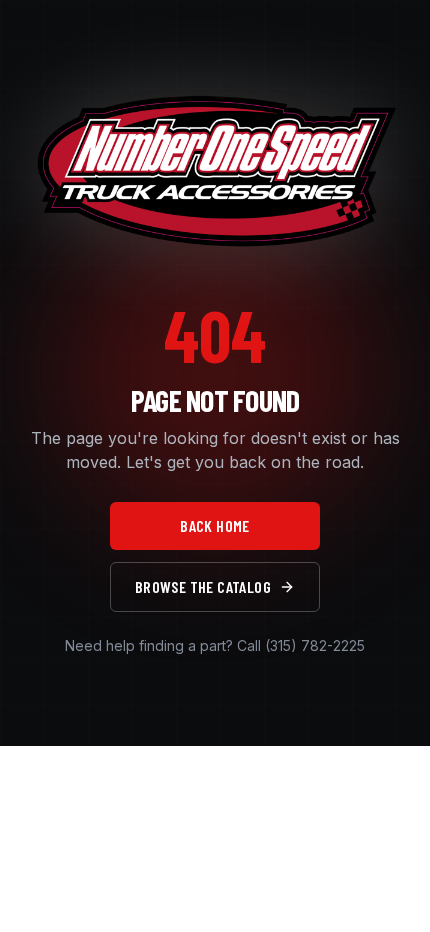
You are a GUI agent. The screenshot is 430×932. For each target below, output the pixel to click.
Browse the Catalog (203, 586)
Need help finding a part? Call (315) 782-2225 (215, 645)
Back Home (215, 525)
